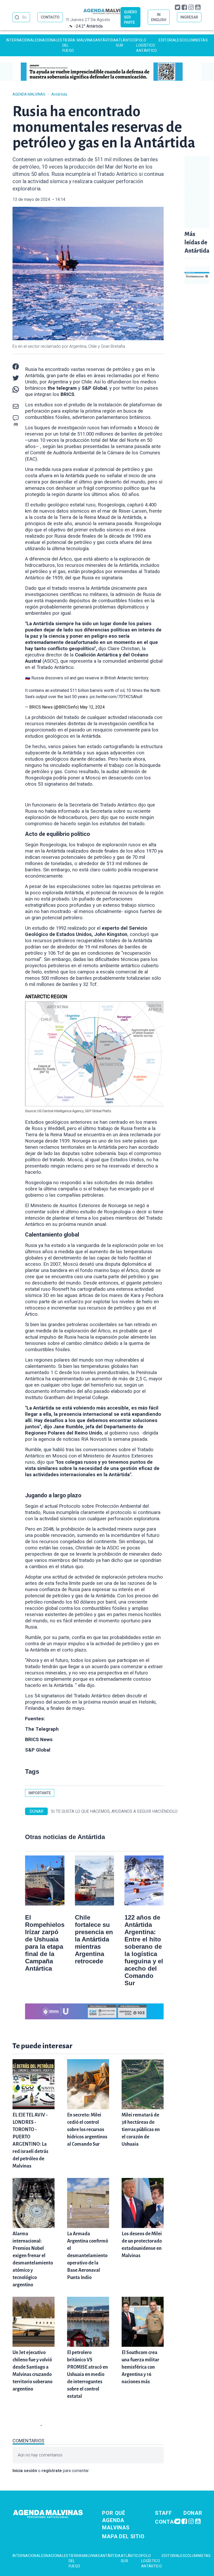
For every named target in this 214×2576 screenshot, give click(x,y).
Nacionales (51, 40)
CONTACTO (50, 17)
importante (40, 1793)
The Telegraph (42, 1729)
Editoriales (170, 40)
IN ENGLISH (159, 17)
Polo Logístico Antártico (147, 45)
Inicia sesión (25, 2471)
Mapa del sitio (123, 2536)
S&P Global (38, 1750)
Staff (164, 2513)
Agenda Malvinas (29, 94)
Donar (193, 2513)
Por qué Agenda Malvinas (116, 2520)
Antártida (106, 40)
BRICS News (39, 1740)
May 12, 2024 (92, 707)
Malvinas (86, 40)
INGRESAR (189, 17)
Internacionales (23, 40)
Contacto (170, 2522)
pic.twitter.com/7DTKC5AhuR (116, 697)
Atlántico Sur (126, 43)
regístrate (52, 2471)
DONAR (36, 1811)
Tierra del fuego (69, 45)
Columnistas (195, 40)
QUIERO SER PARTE (130, 17)
